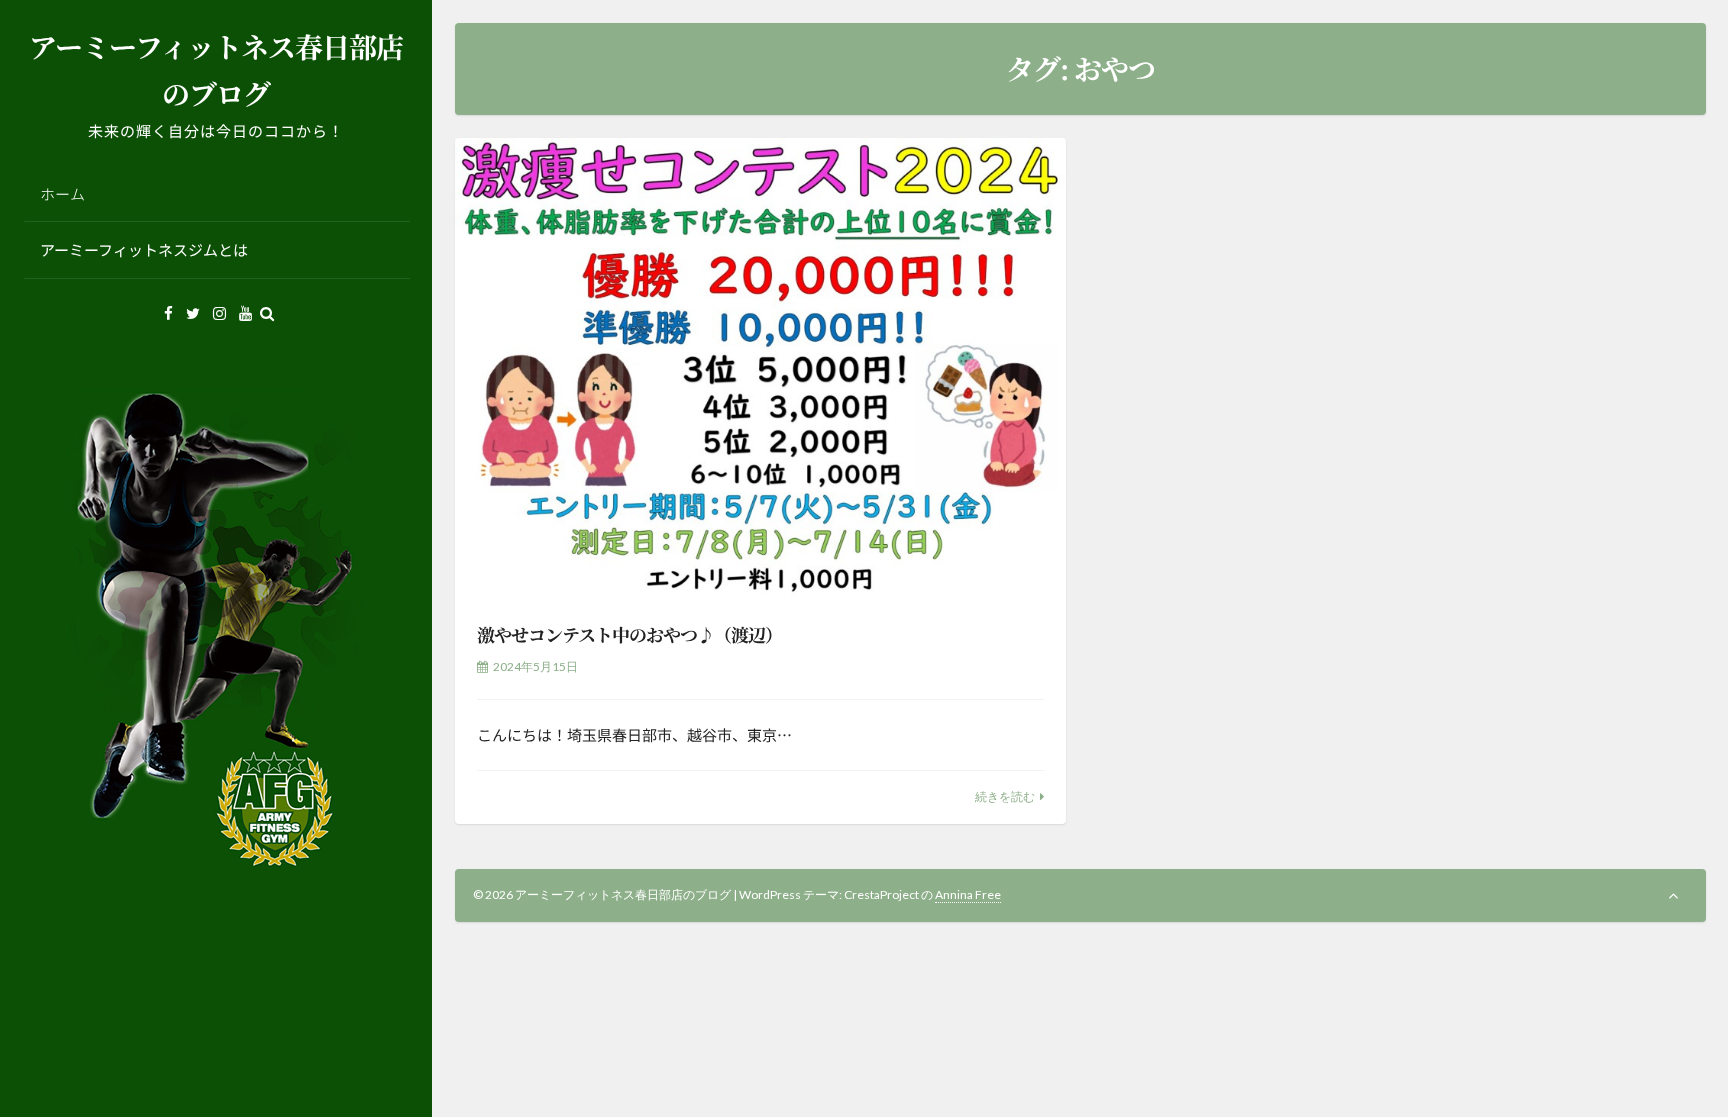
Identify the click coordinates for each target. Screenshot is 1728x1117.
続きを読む (1005, 796)
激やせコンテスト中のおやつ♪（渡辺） (629, 634)
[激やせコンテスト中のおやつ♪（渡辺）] (761, 367)
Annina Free (968, 894)
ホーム (62, 193)
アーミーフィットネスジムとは (144, 249)
